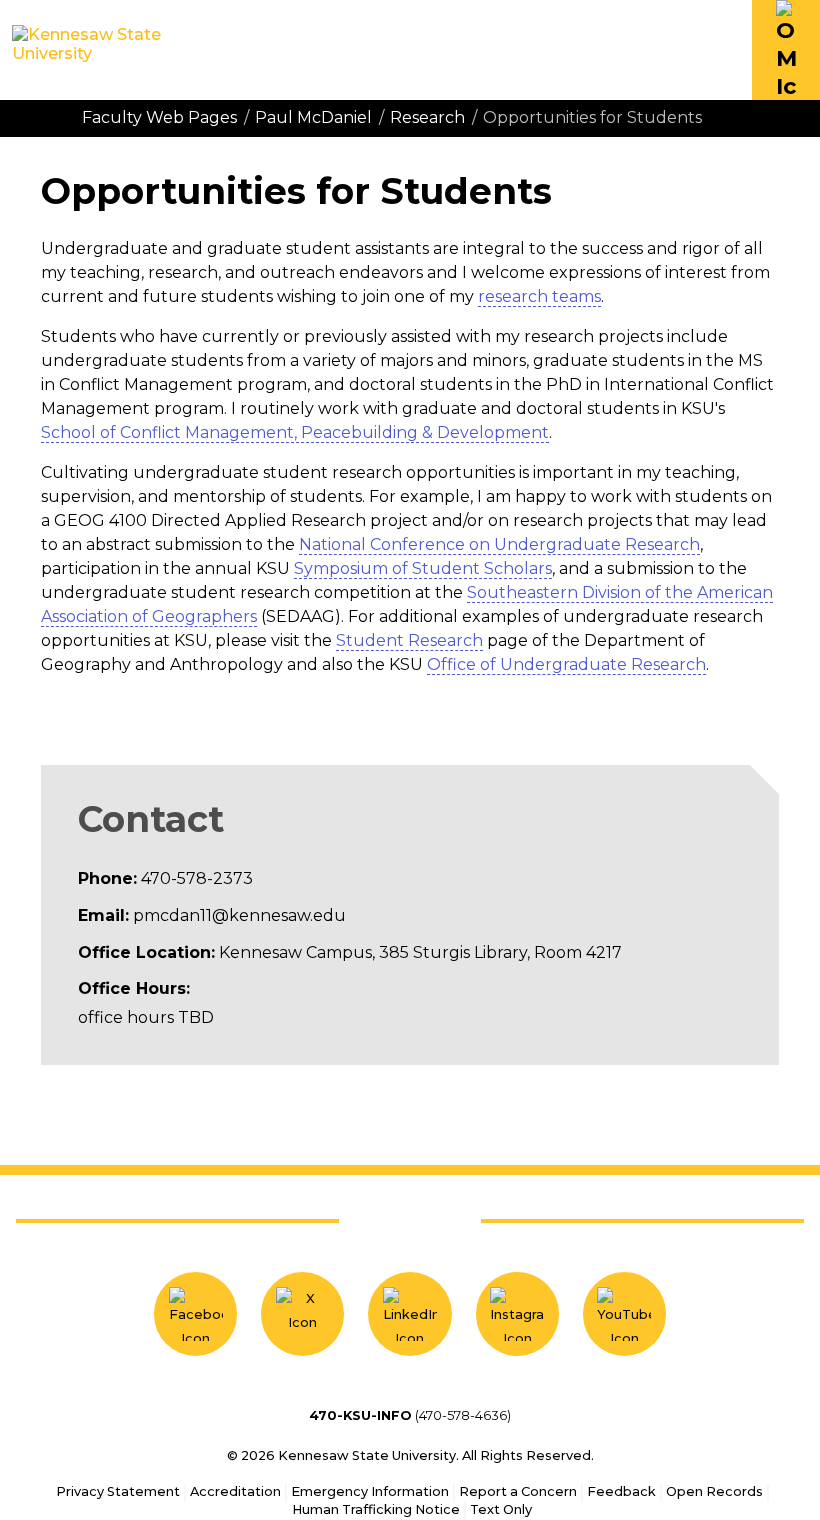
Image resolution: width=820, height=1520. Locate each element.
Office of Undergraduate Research (566, 664)
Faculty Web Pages (159, 117)
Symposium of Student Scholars (423, 568)
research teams (539, 296)
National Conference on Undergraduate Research (499, 544)
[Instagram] (517, 1313)
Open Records (714, 1491)
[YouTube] (624, 1313)
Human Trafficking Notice (376, 1509)
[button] (786, 50)
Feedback (621, 1491)
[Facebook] (195, 1313)
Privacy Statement (118, 1491)
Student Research (409, 640)
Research (427, 117)
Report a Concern (518, 1491)
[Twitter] (302, 1313)
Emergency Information (370, 1491)
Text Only (501, 1509)
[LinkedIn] (409, 1313)
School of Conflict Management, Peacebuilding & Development (295, 432)
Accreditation (235, 1491)
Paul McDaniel (313, 117)
